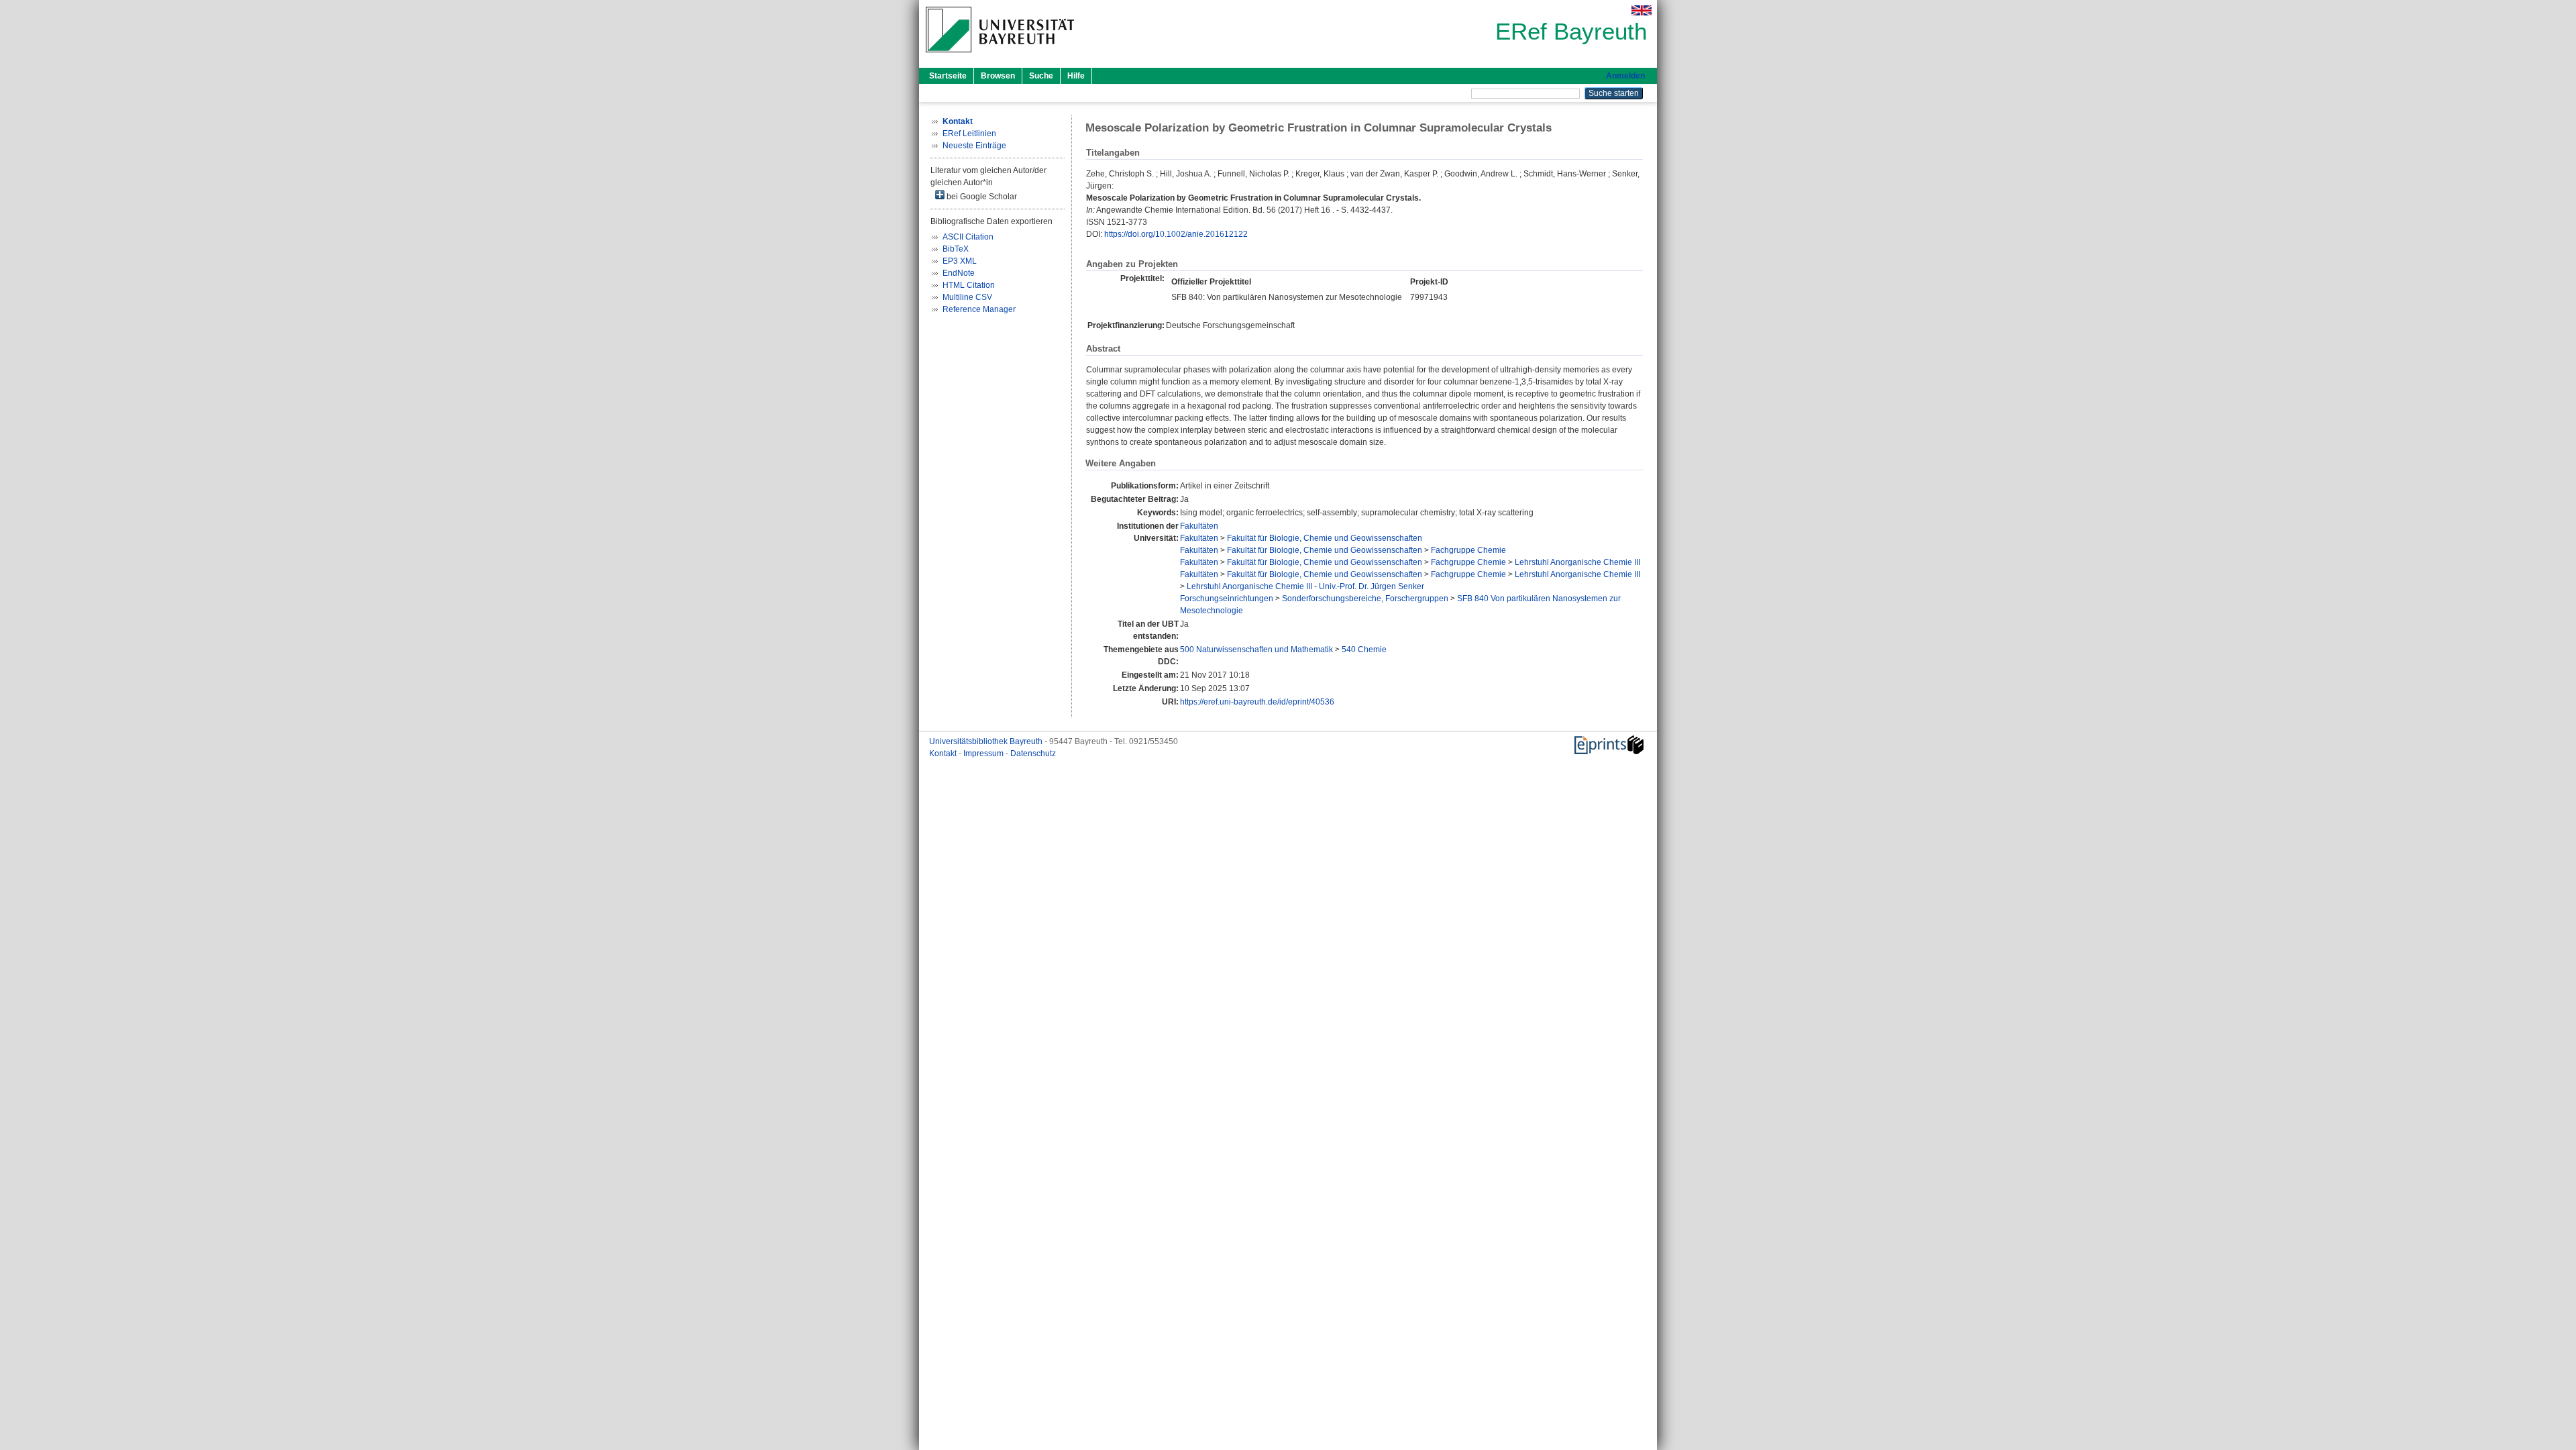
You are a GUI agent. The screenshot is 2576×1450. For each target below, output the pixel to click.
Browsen (998, 76)
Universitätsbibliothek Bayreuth (987, 741)
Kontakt (944, 754)
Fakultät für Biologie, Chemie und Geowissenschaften (1325, 538)
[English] (1642, 10)
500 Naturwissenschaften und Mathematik (1256, 650)
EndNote (959, 273)
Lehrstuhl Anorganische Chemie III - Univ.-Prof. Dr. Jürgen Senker (1305, 586)
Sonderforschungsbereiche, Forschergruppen (1365, 599)
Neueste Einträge (974, 146)
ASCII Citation (968, 237)
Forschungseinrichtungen (1227, 599)
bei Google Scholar (981, 197)
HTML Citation (969, 285)
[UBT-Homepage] (1000, 56)
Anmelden (1625, 76)
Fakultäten (1199, 526)
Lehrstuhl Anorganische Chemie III (1577, 562)
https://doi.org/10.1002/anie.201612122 (1176, 234)
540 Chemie (1364, 650)
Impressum (984, 754)
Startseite (948, 76)
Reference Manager (979, 309)
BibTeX (956, 249)
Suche (1041, 76)
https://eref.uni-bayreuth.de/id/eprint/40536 (1257, 702)
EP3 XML (960, 261)
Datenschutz (1033, 754)
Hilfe (1076, 76)
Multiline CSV (967, 297)
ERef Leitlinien (969, 134)
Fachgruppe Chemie (1468, 550)
